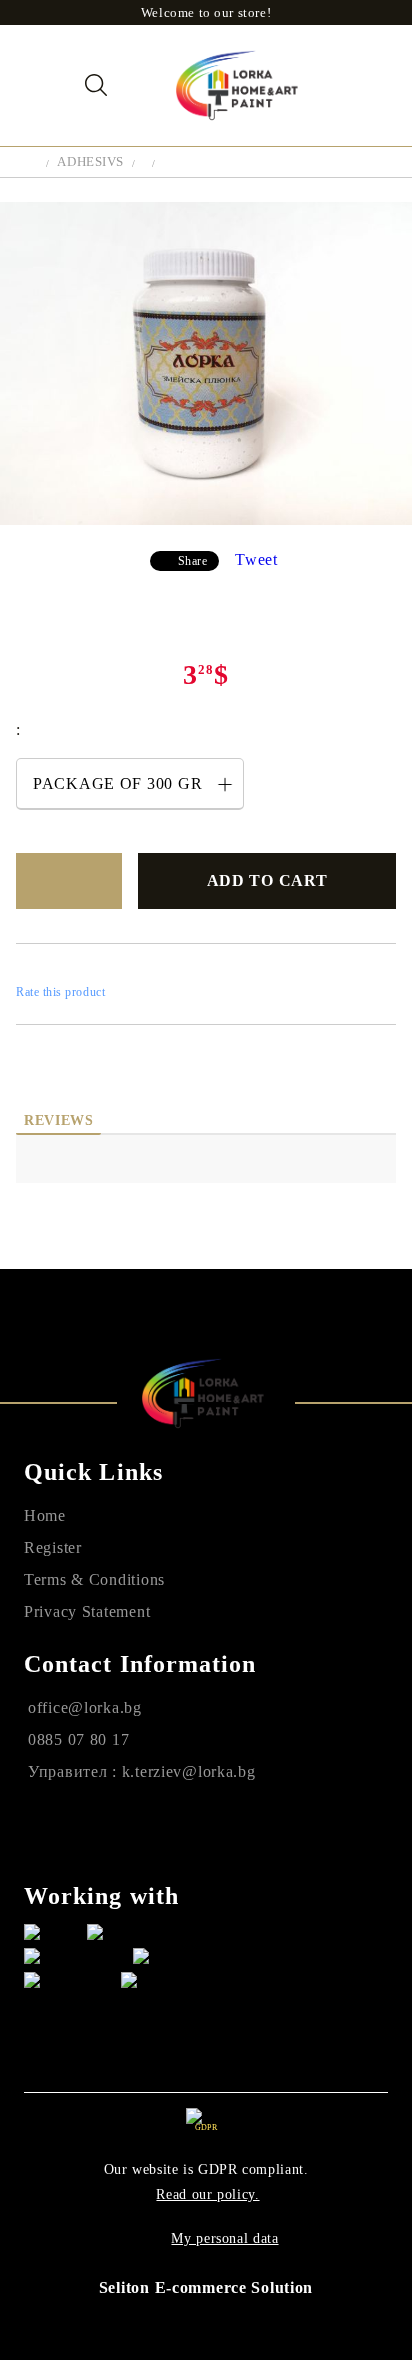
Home (45, 1515)
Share (193, 561)
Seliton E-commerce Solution (206, 2287)
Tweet (256, 559)
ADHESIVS (90, 161)
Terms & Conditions (94, 1579)
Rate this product (60, 992)
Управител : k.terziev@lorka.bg (142, 1771)
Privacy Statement (87, 1611)
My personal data (224, 2238)
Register (53, 1547)
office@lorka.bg (85, 1707)
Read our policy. (207, 2194)
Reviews (58, 1120)
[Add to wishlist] (69, 881)
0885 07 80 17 (78, 1739)
